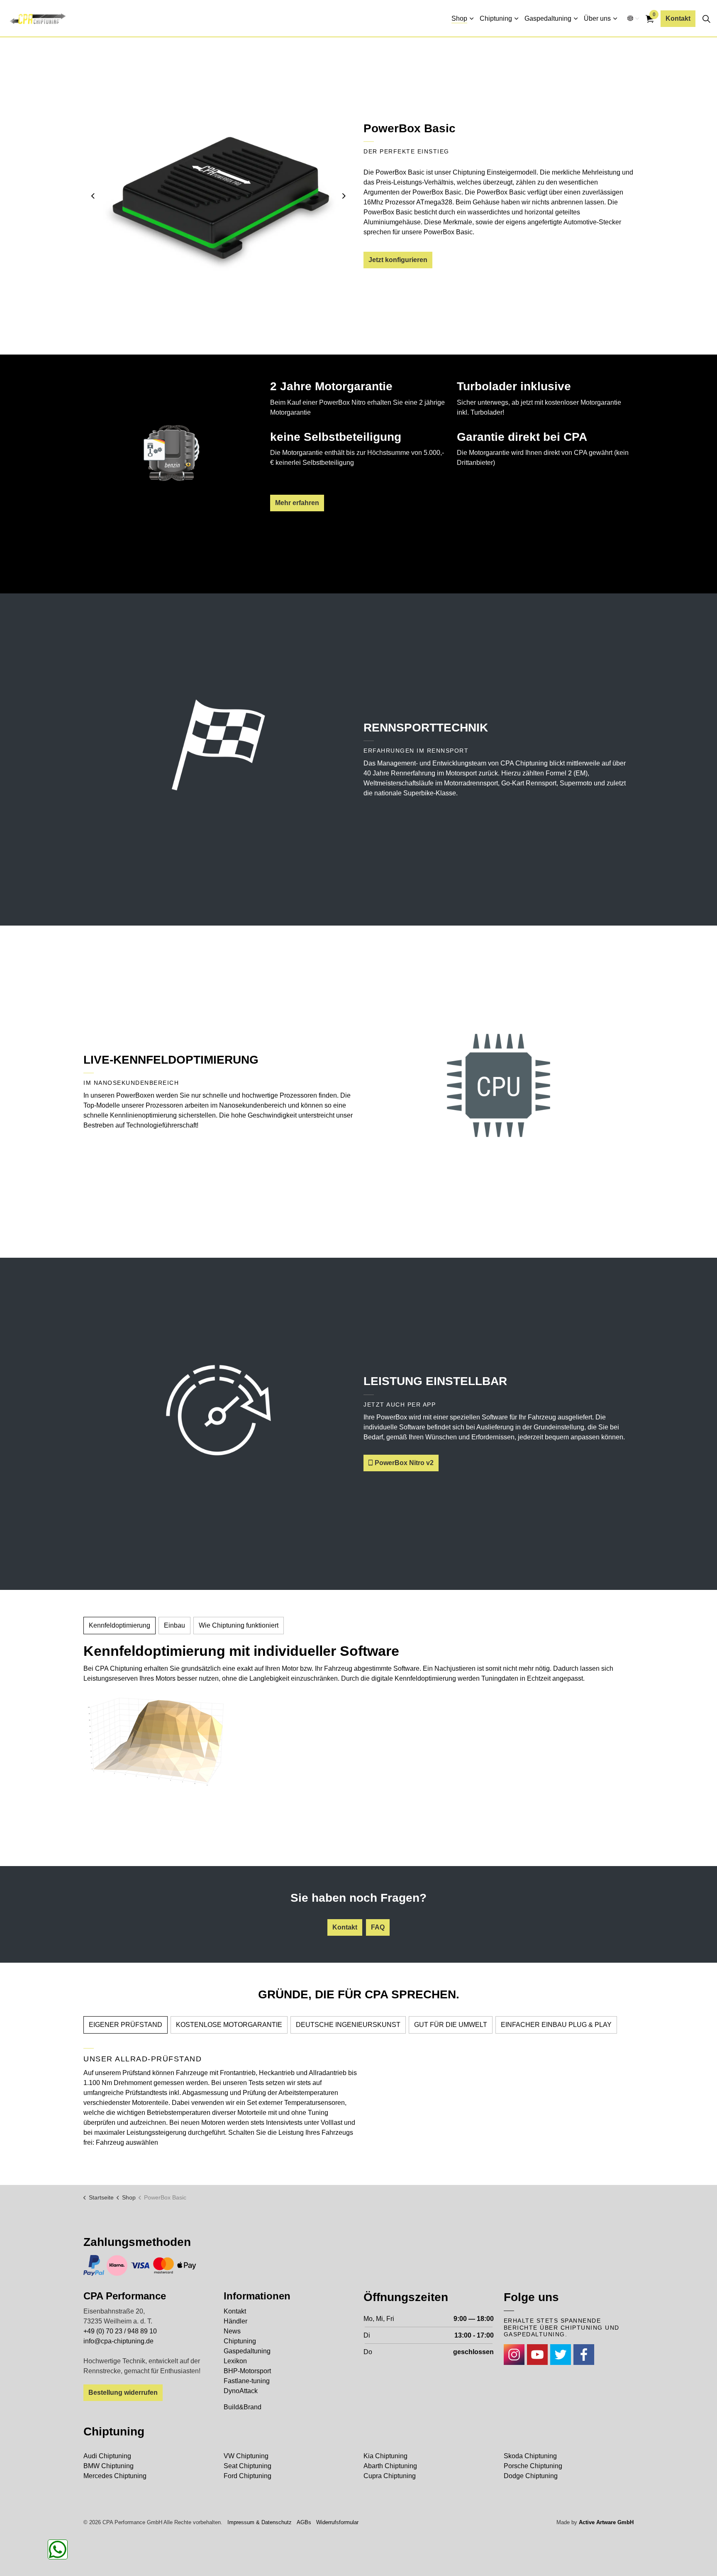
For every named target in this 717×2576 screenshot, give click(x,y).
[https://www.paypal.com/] (94, 2265)
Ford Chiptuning (248, 2476)
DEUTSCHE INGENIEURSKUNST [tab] (348, 2025)
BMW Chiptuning (109, 2466)
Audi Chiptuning (107, 2456)
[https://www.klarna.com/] (117, 2265)
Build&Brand (243, 2407)
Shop (459, 18)
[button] (218, 196)
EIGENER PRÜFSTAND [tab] (126, 2025)
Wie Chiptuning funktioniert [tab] (239, 1625)
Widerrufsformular (337, 2522)
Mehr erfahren (297, 503)
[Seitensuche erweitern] (706, 19)
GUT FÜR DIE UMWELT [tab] (451, 2025)
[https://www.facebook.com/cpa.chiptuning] (584, 2355)
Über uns (597, 18)
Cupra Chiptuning (390, 2476)
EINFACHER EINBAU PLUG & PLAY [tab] (556, 2025)
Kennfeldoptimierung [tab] (119, 1625)
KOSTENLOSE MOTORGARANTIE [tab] (229, 2025)
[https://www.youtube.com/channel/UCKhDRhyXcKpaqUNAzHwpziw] (537, 2355)
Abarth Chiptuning (390, 2466)
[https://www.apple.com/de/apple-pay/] (187, 2265)
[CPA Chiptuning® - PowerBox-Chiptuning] (38, 19)
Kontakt (678, 18)
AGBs (304, 2522)
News (232, 2331)
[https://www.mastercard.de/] (163, 2265)
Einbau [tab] (174, 1625)
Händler (235, 2321)
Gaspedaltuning (548, 18)
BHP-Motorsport (247, 2371)
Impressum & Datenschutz (260, 2522)
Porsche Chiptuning (533, 2466)
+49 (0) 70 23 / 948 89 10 (120, 2331)
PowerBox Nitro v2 (404, 1463)
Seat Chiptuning (248, 2466)
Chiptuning (496, 18)
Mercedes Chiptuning (115, 2476)
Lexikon (235, 2361)
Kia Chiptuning (385, 2456)
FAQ (378, 1927)
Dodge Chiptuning (531, 2476)
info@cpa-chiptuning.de (118, 2341)
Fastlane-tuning (247, 2381)
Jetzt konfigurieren (398, 260)
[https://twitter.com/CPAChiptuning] (561, 2355)
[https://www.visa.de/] (140, 2265)
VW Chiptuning (246, 2456)
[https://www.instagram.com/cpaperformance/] (514, 2355)
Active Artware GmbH (606, 2522)
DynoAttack (241, 2391)
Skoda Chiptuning (530, 2456)
